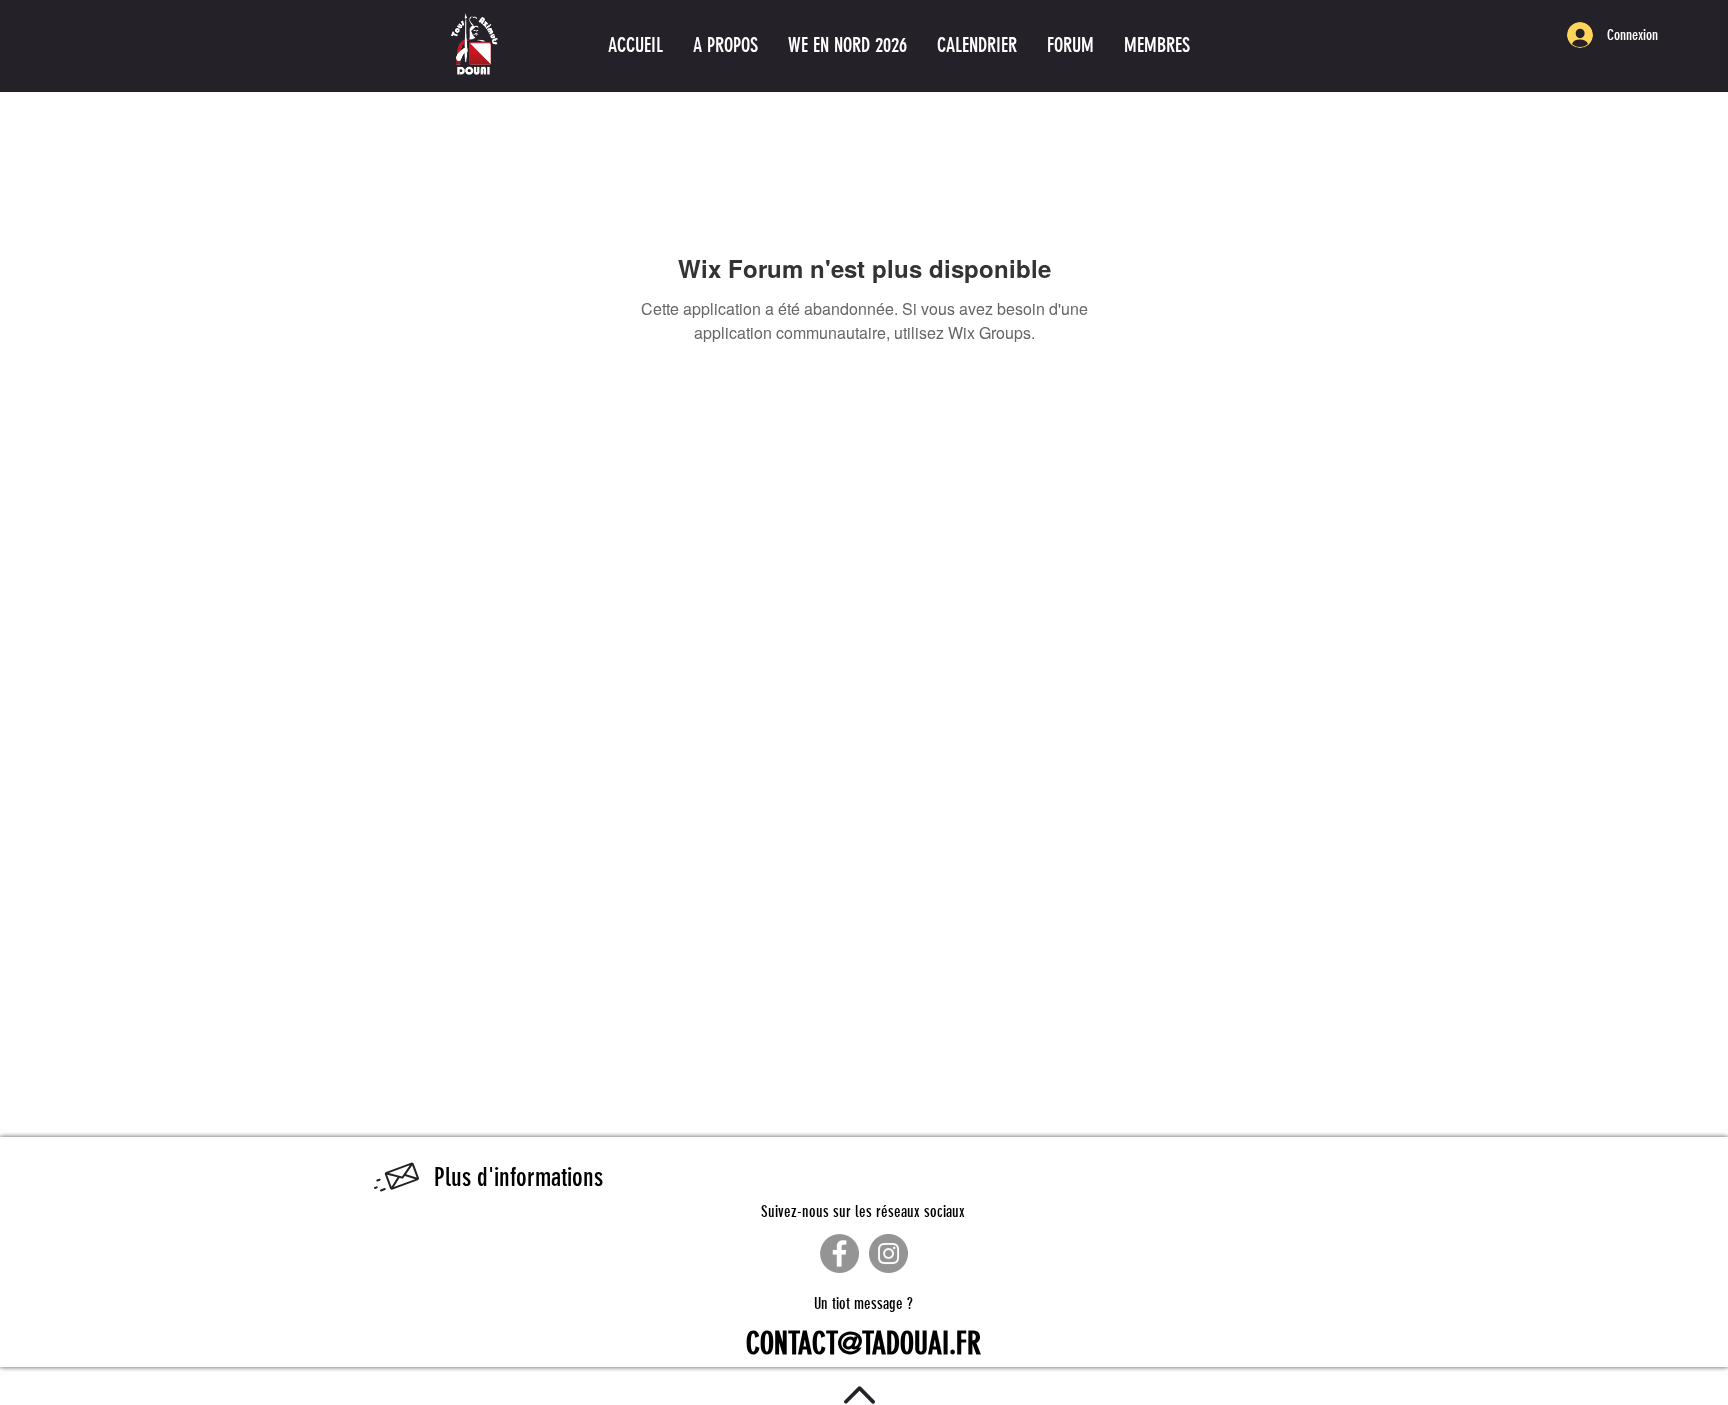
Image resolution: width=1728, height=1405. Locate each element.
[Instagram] (888, 1253)
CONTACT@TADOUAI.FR (863, 1344)
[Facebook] (839, 1253)
